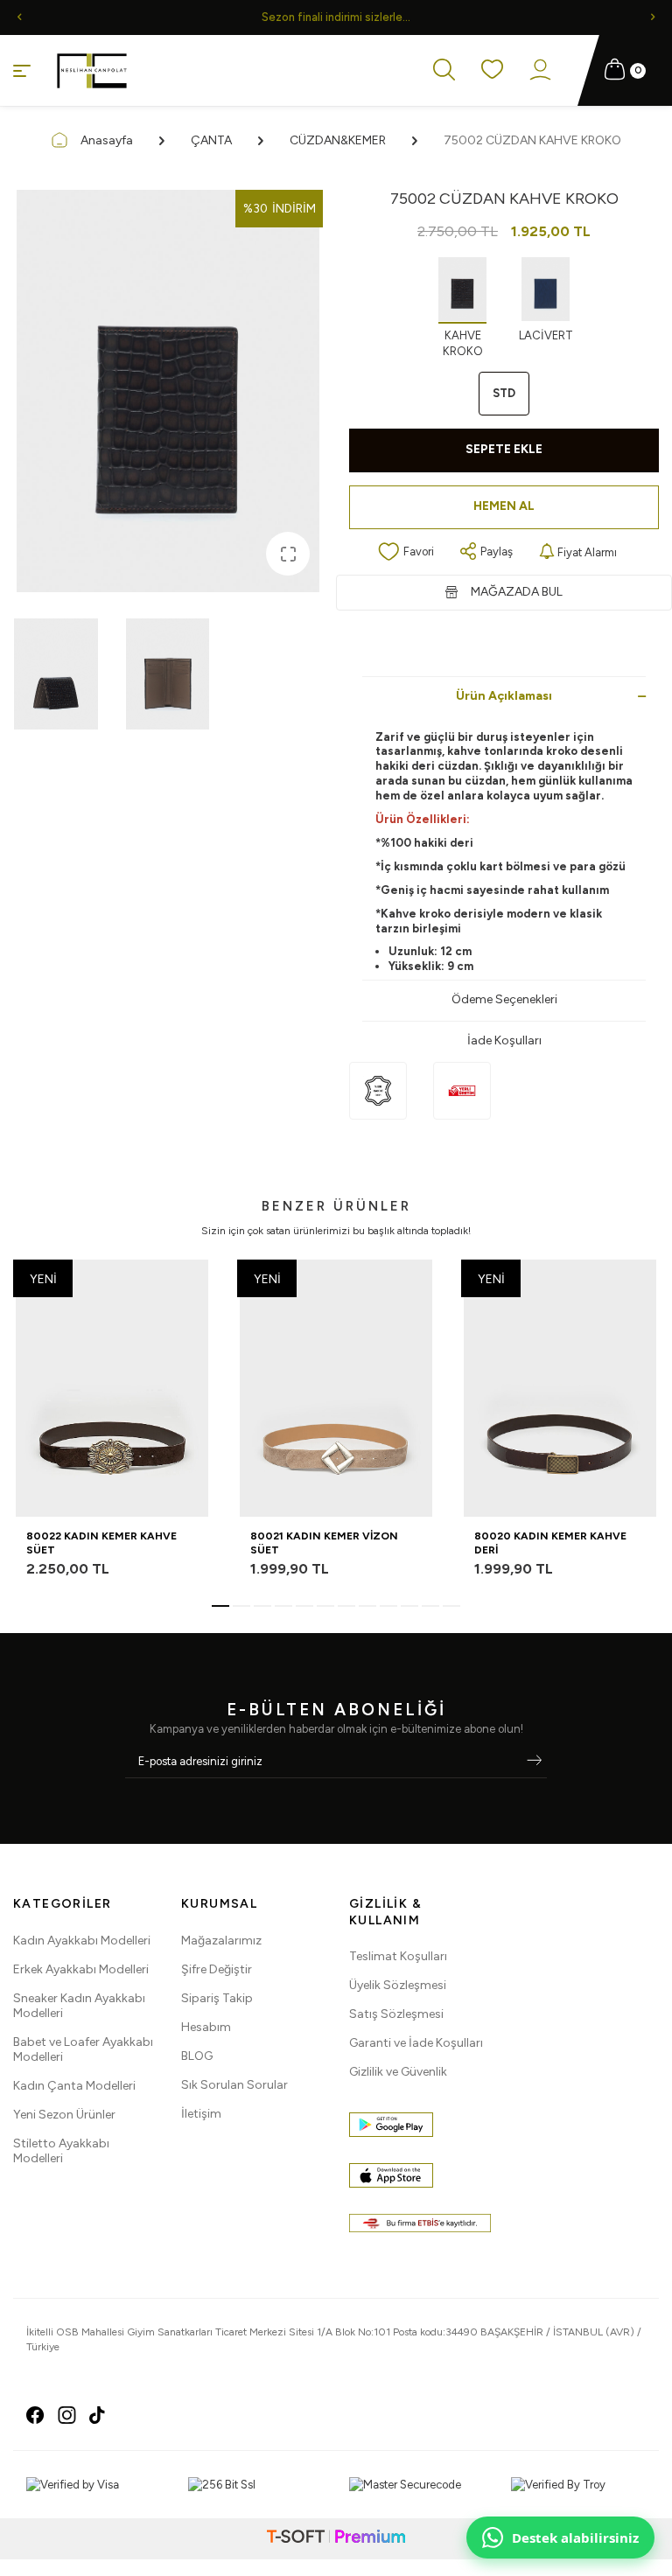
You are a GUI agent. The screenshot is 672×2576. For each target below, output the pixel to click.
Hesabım (206, 2027)
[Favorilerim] (492, 70)
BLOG (197, 2056)
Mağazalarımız (221, 1941)
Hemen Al (504, 506)
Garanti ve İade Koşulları (416, 2043)
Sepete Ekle (504, 449)
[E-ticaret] (336, 2539)
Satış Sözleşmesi (396, 2014)
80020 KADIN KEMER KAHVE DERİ (550, 1543)
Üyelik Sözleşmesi (398, 1985)
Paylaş (497, 552)
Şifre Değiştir (217, 1969)
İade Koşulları (504, 1040)
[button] (19, 17)
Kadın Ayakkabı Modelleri (82, 1941)
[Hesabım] (540, 71)
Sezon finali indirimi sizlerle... (336, 17)
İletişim (201, 2114)
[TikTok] (97, 2415)
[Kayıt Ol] (534, 1762)
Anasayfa (107, 140)
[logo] (92, 71)
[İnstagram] (67, 2415)
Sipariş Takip (217, 1998)
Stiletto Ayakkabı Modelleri (61, 2151)
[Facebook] (35, 2415)
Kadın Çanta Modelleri (74, 2086)
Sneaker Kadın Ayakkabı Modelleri (79, 2006)
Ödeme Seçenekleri (504, 999)
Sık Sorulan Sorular (234, 2085)
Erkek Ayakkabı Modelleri (81, 1969)
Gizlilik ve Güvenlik (398, 2072)
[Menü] (22, 70)
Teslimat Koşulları (398, 1956)
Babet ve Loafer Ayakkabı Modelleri (83, 2049)
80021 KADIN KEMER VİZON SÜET (324, 1543)
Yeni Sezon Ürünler (64, 2115)
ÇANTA (211, 140)
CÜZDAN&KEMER (338, 140)
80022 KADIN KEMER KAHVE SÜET (101, 1543)
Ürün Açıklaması (504, 696)
